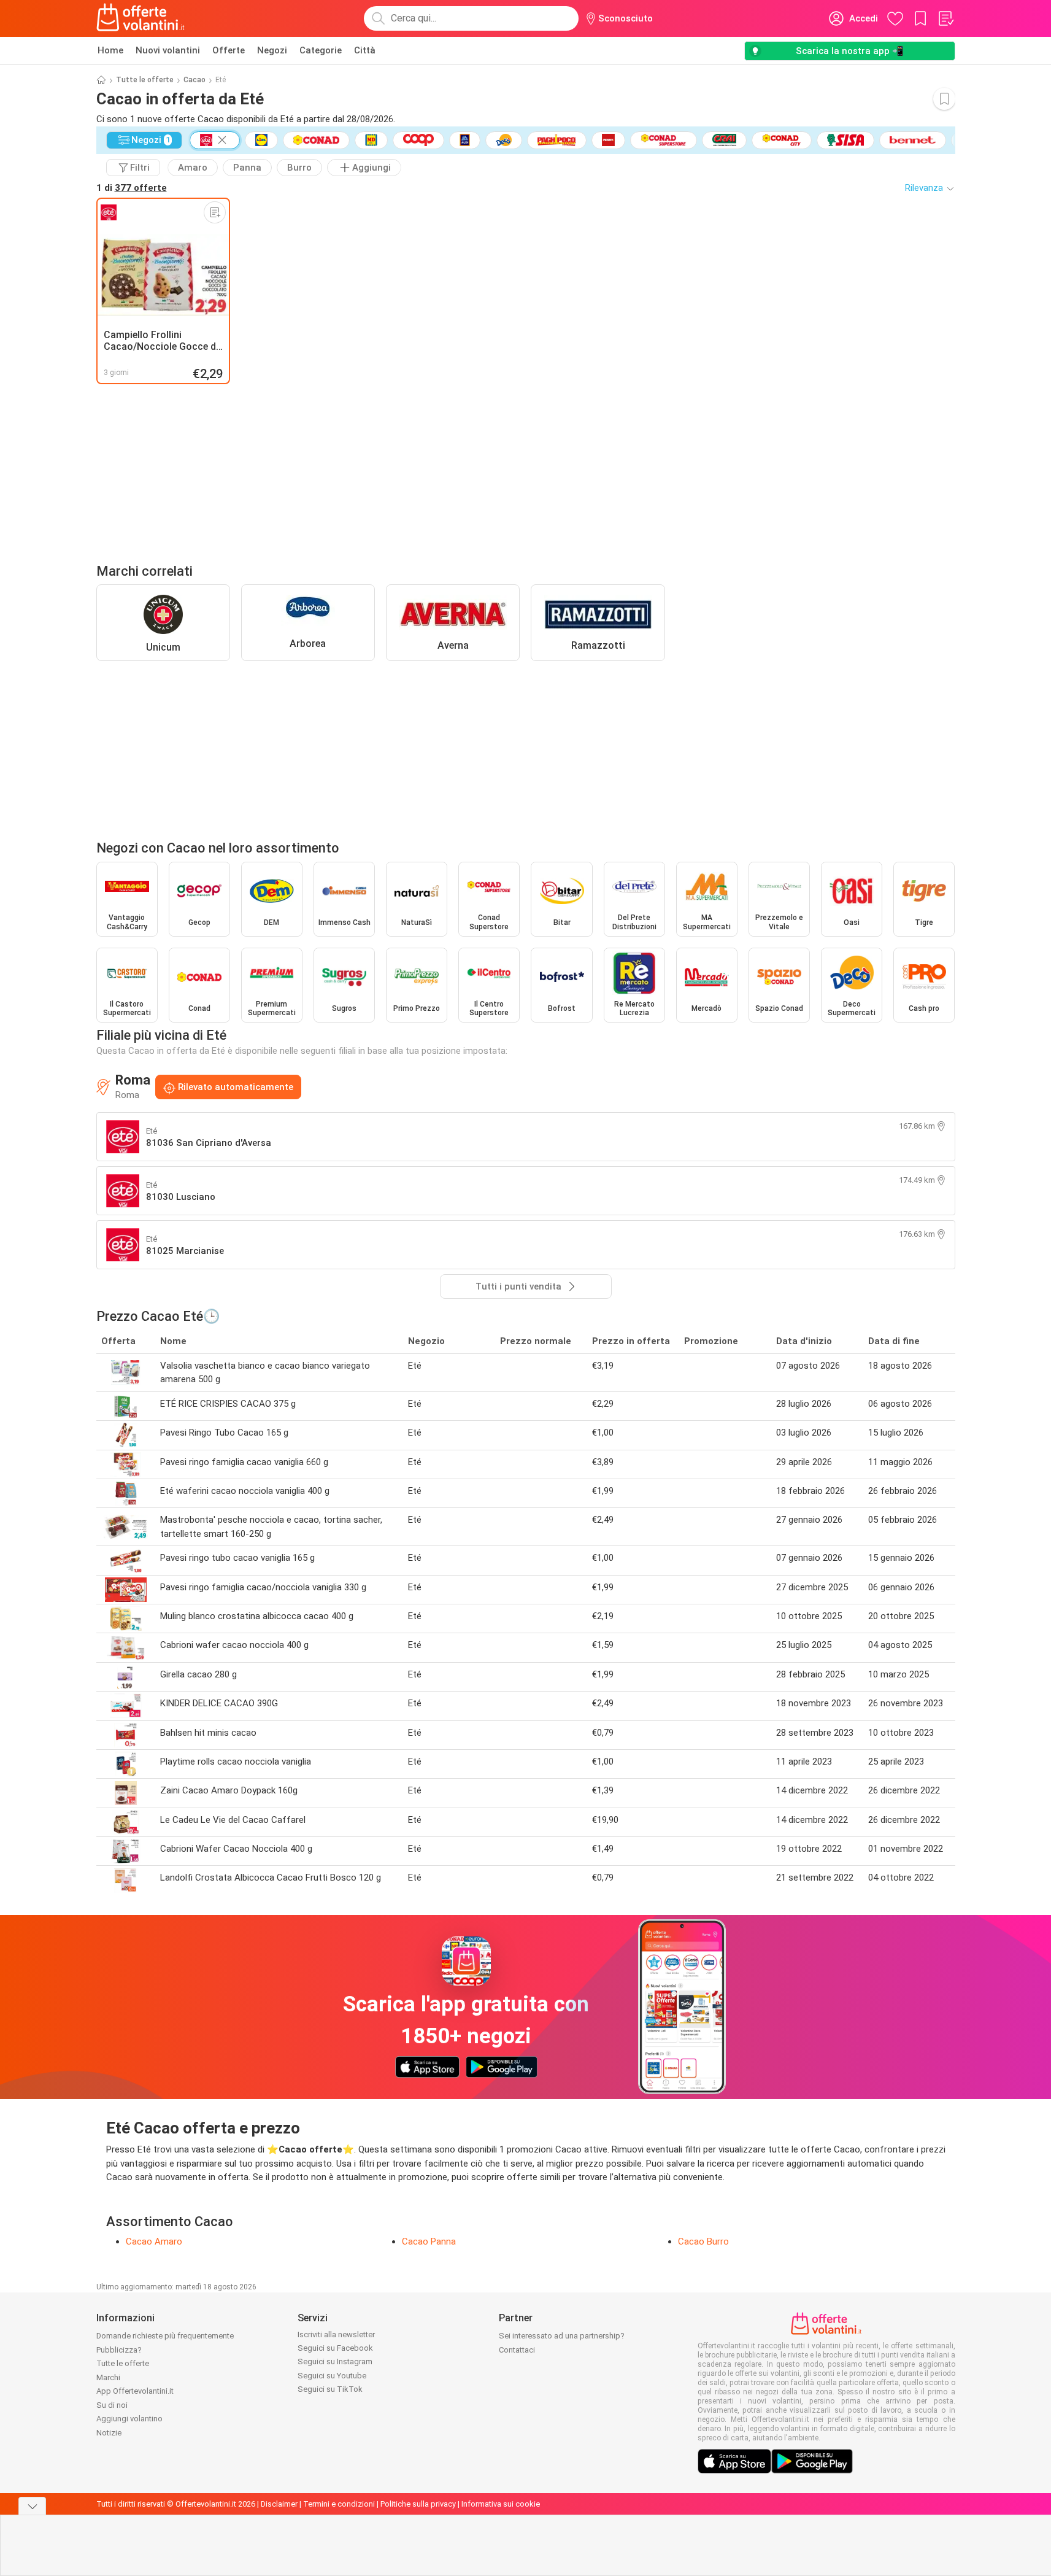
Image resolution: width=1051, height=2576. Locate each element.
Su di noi (112, 2405)
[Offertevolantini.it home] (141, 18)
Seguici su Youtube (332, 2376)
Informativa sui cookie (501, 2504)
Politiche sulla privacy (418, 2504)
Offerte (229, 50)
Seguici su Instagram (335, 2361)
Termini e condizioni (339, 2504)
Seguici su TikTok (330, 2389)
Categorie (321, 50)
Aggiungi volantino (129, 2419)
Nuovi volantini (168, 50)
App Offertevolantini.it (135, 2391)
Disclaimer (279, 2504)
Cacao (194, 80)
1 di (132, 188)
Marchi (108, 2377)
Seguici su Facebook (335, 2348)
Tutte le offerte (145, 80)
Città (365, 50)
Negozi (272, 50)
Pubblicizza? (119, 2350)
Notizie (109, 2433)
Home (110, 50)
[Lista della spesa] (945, 18)
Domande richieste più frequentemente (165, 2336)
